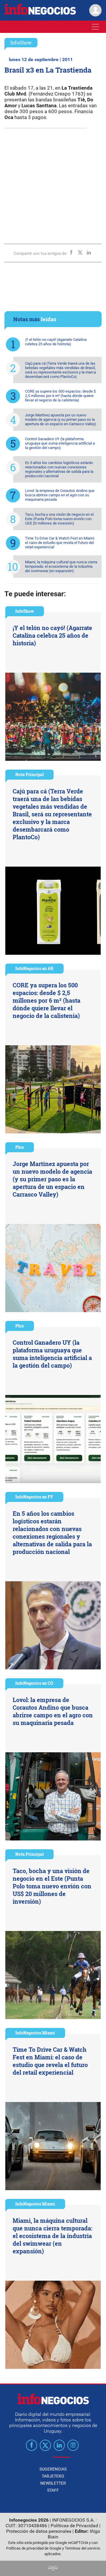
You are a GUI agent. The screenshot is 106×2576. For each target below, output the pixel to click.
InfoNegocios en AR (34, 968)
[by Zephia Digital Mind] (53, 2569)
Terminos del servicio (82, 2548)
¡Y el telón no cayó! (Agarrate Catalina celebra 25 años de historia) (56, 342)
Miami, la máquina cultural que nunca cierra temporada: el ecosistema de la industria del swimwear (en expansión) (61, 566)
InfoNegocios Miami (35, 2033)
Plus (20, 1147)
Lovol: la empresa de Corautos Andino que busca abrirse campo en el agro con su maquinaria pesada (60, 495)
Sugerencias (53, 2469)
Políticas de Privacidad (74, 2526)
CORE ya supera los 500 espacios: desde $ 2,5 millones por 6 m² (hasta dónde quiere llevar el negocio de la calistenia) (60, 396)
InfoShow (21, 42)
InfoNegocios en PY (34, 1497)
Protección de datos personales (39, 2531)
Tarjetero (53, 2476)
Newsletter (53, 2483)
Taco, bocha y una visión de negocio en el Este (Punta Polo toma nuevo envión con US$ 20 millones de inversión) (59, 519)
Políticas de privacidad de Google (34, 2548)
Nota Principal (29, 774)
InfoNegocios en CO (34, 1683)
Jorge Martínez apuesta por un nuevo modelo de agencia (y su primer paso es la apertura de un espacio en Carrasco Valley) (61, 419)
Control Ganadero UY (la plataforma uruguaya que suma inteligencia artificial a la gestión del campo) (60, 443)
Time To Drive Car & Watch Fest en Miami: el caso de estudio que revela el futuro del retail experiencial (60, 543)
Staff (53, 2490)
